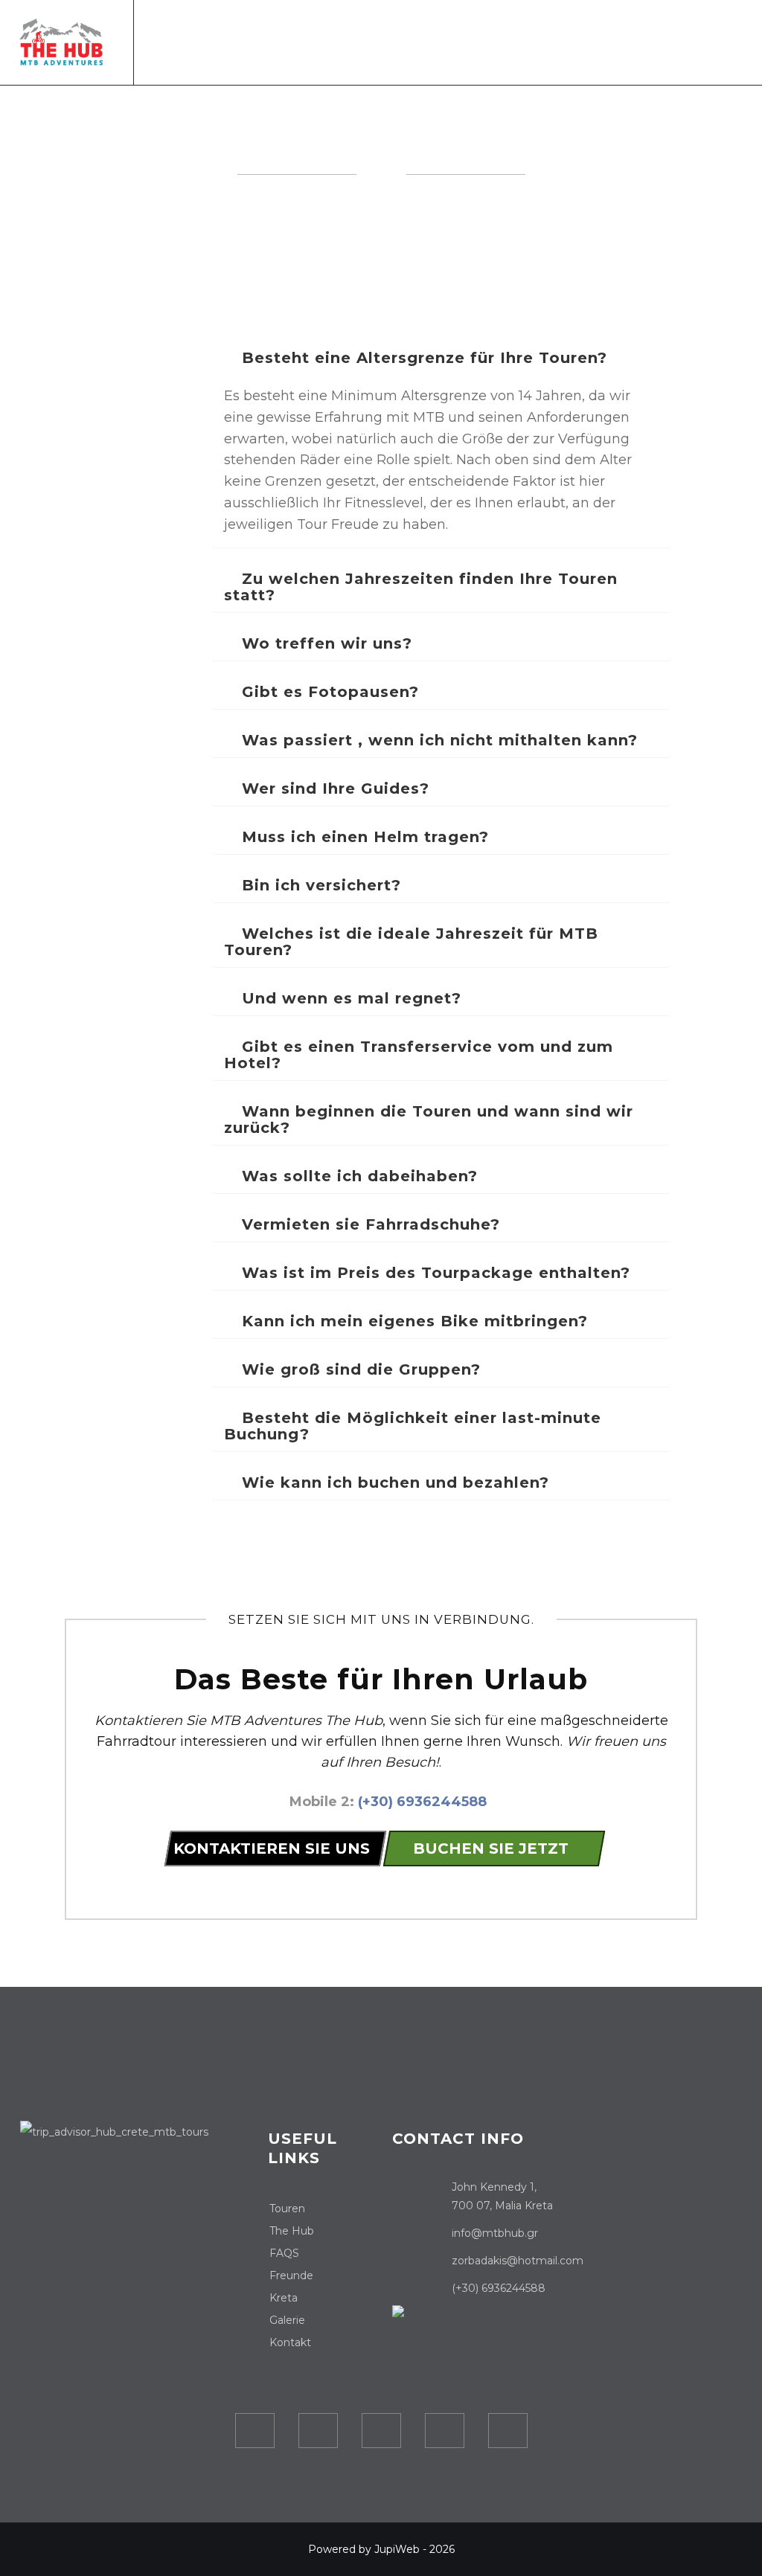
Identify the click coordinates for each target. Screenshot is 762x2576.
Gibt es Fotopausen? (328, 692)
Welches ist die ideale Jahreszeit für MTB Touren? (411, 942)
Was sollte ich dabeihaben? (357, 1176)
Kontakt (693, 39)
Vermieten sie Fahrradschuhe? (368, 1224)
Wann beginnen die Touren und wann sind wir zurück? (429, 1120)
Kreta (585, 39)
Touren (309, 39)
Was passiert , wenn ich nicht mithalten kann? (437, 740)
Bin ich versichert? (319, 885)
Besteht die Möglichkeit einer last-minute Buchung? (413, 1426)
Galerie (635, 39)
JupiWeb (397, 2549)
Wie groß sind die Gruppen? (359, 1369)
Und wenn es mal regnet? (349, 998)
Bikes (486, 39)
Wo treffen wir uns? (324, 643)
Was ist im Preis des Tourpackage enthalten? (433, 1273)
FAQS (284, 2253)
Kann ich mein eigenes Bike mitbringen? (412, 1321)
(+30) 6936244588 (422, 1802)
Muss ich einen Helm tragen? (363, 837)
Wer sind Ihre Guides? (333, 788)
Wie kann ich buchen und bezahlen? (393, 1483)
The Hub (534, 39)
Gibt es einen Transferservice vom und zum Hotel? (419, 1055)
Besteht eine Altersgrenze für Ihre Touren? (422, 358)
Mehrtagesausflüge (400, 39)
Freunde (291, 2275)
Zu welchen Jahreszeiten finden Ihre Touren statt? (421, 587)
